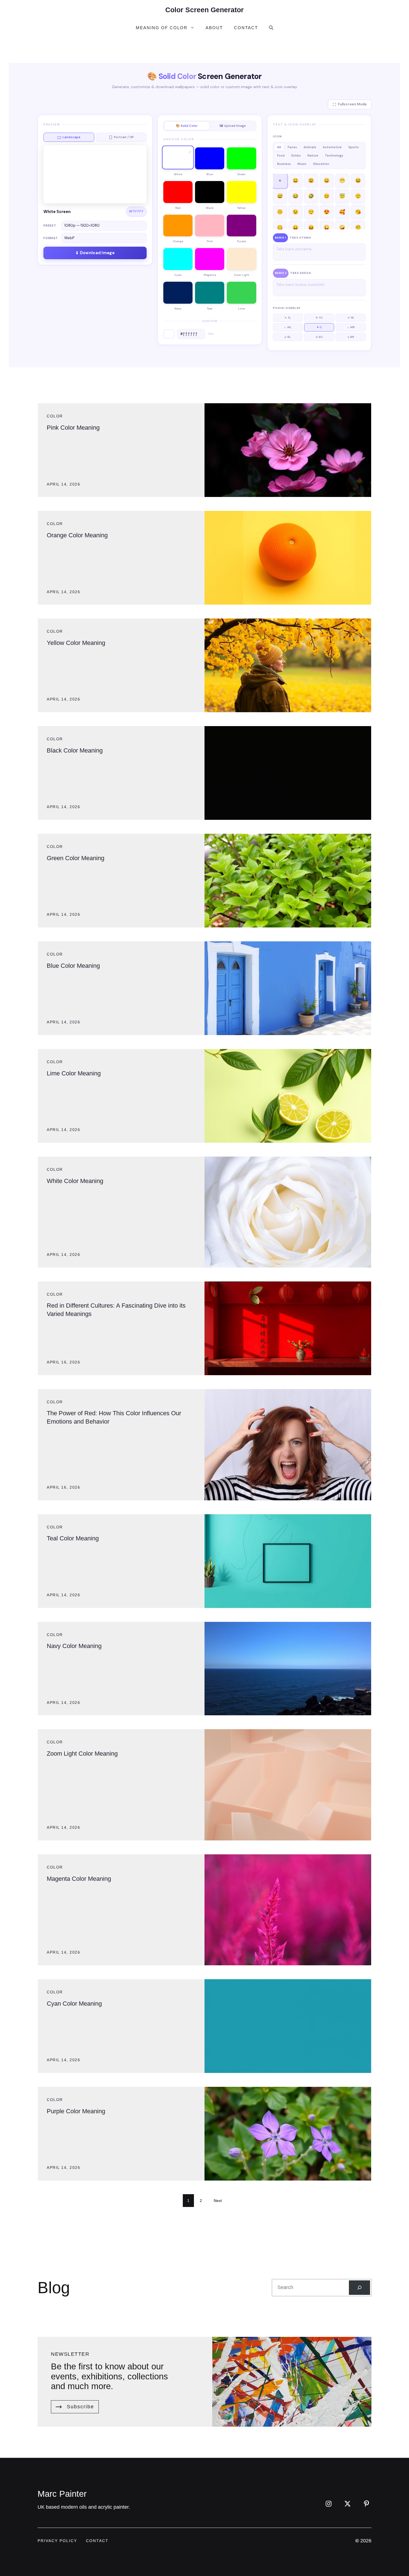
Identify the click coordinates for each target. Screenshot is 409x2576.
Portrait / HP (124, 137)
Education (321, 164)
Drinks (296, 155)
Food (281, 155)
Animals (310, 147)
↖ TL (288, 318)
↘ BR (351, 337)
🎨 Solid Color (187, 126)
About (214, 28)
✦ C (319, 327)
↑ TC (319, 318)
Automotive (332, 147)
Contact (246, 28)
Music (302, 164)
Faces (292, 147)
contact (97, 2541)
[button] (271, 28)
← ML (288, 327)
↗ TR (351, 318)
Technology (334, 155)
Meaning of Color (162, 28)
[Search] (359, 2288)
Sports (353, 147)
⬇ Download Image (95, 253)
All (279, 147)
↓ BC (319, 337)
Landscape (72, 137)
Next (218, 2201)
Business (284, 164)
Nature (313, 155)
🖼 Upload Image (233, 126)
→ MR (351, 327)
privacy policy (57, 2541)
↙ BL (288, 337)
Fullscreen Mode (352, 104)
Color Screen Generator (204, 10)
